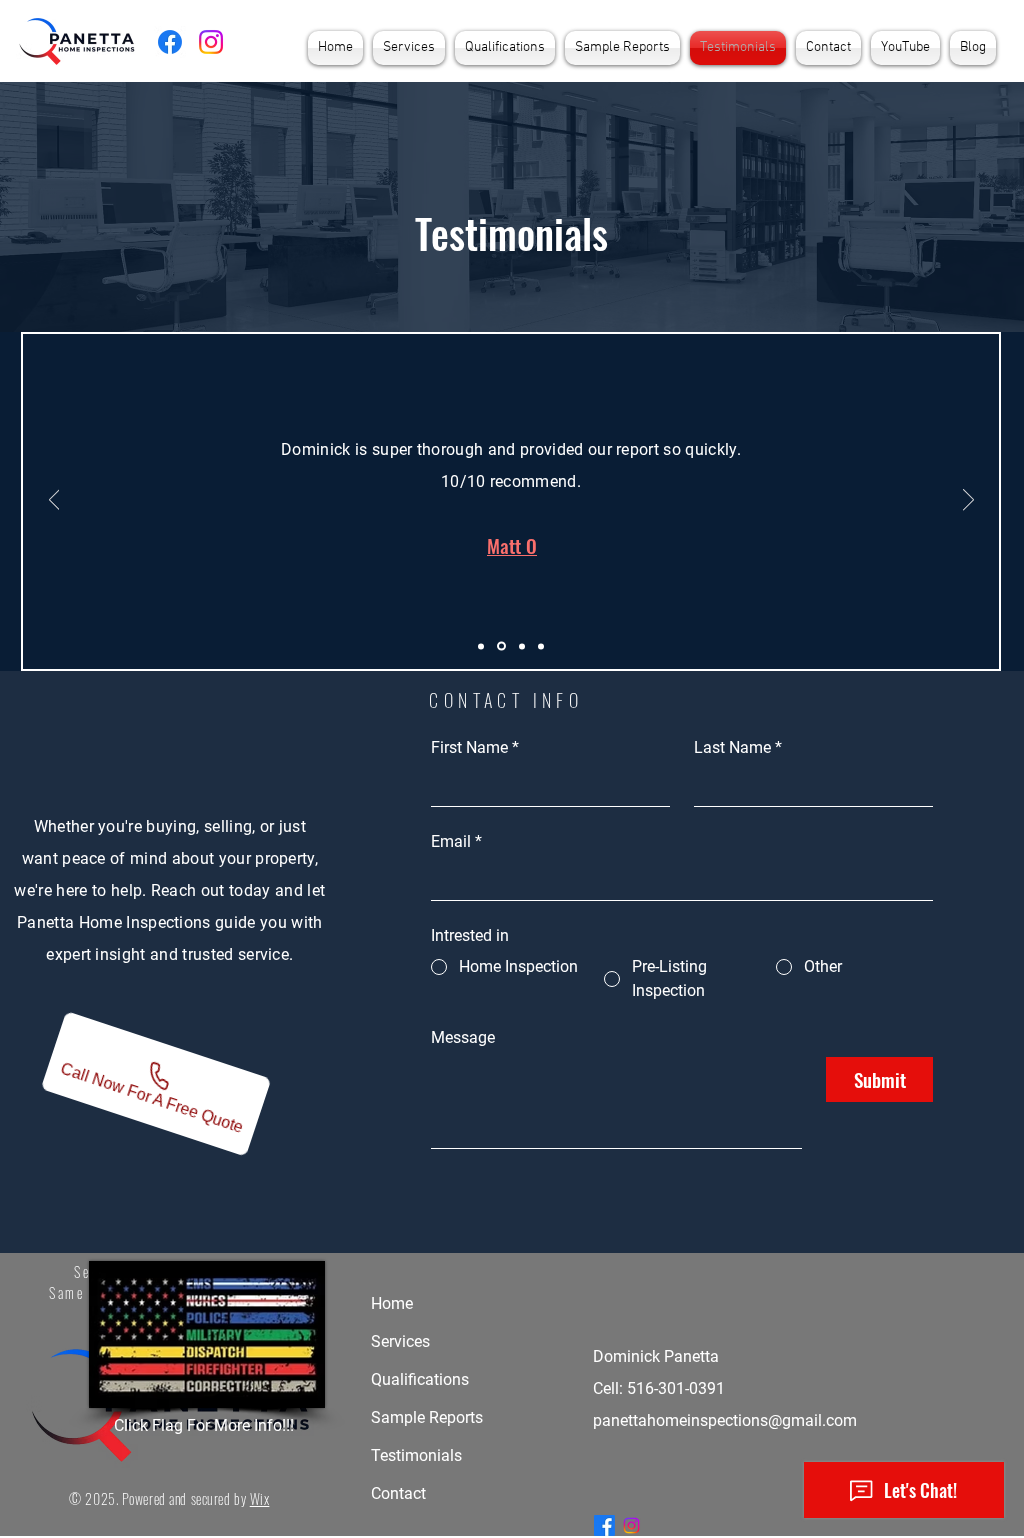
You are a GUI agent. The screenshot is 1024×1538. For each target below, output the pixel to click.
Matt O (512, 545)
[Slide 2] (501, 646)
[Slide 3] (522, 646)
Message (463, 1037)
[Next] (968, 501)
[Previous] (54, 501)
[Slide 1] (481, 646)
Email (456, 841)
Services (400, 1341)
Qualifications (420, 1379)
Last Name (738, 747)
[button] (409, 48)
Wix (260, 1498)
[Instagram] (211, 42)
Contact (398, 1493)
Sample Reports (427, 1417)
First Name (475, 747)
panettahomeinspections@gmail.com (725, 1420)
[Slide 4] (541, 646)
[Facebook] (170, 42)
